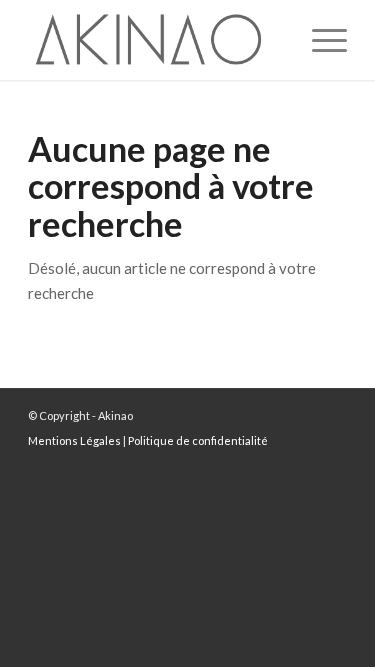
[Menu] (319, 40)
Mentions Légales (74, 440)
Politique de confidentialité (198, 440)
